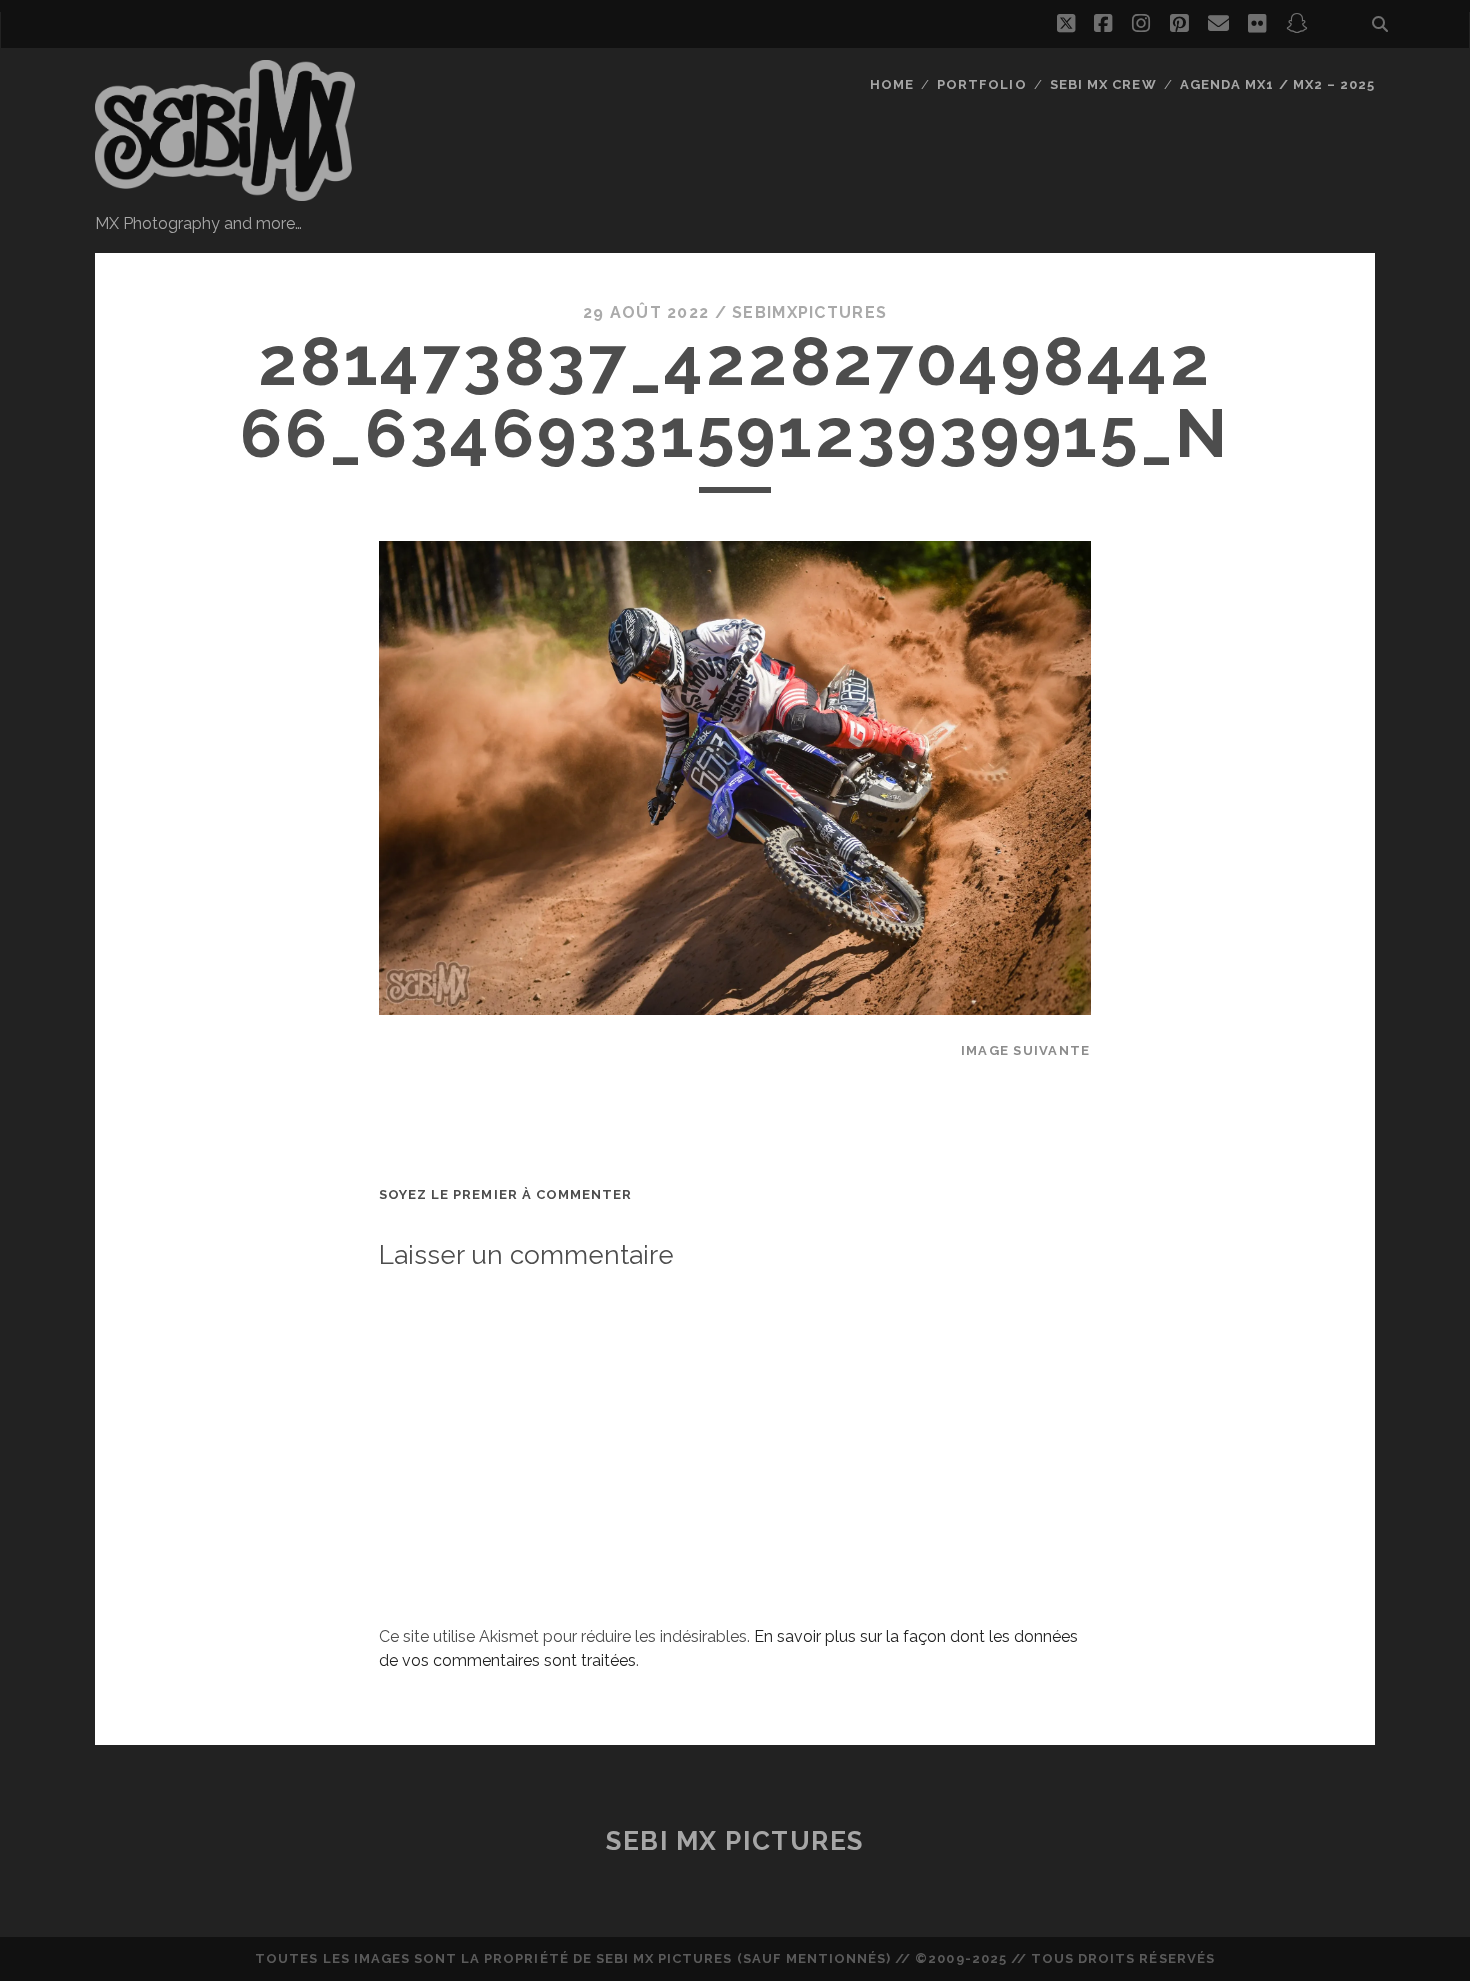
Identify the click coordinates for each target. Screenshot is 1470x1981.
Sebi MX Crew (1103, 84)
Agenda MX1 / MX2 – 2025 (1277, 84)
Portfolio (981, 84)
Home (892, 84)
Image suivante (1026, 1050)
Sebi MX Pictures (735, 1841)
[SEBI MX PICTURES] (225, 192)
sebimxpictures (809, 312)
